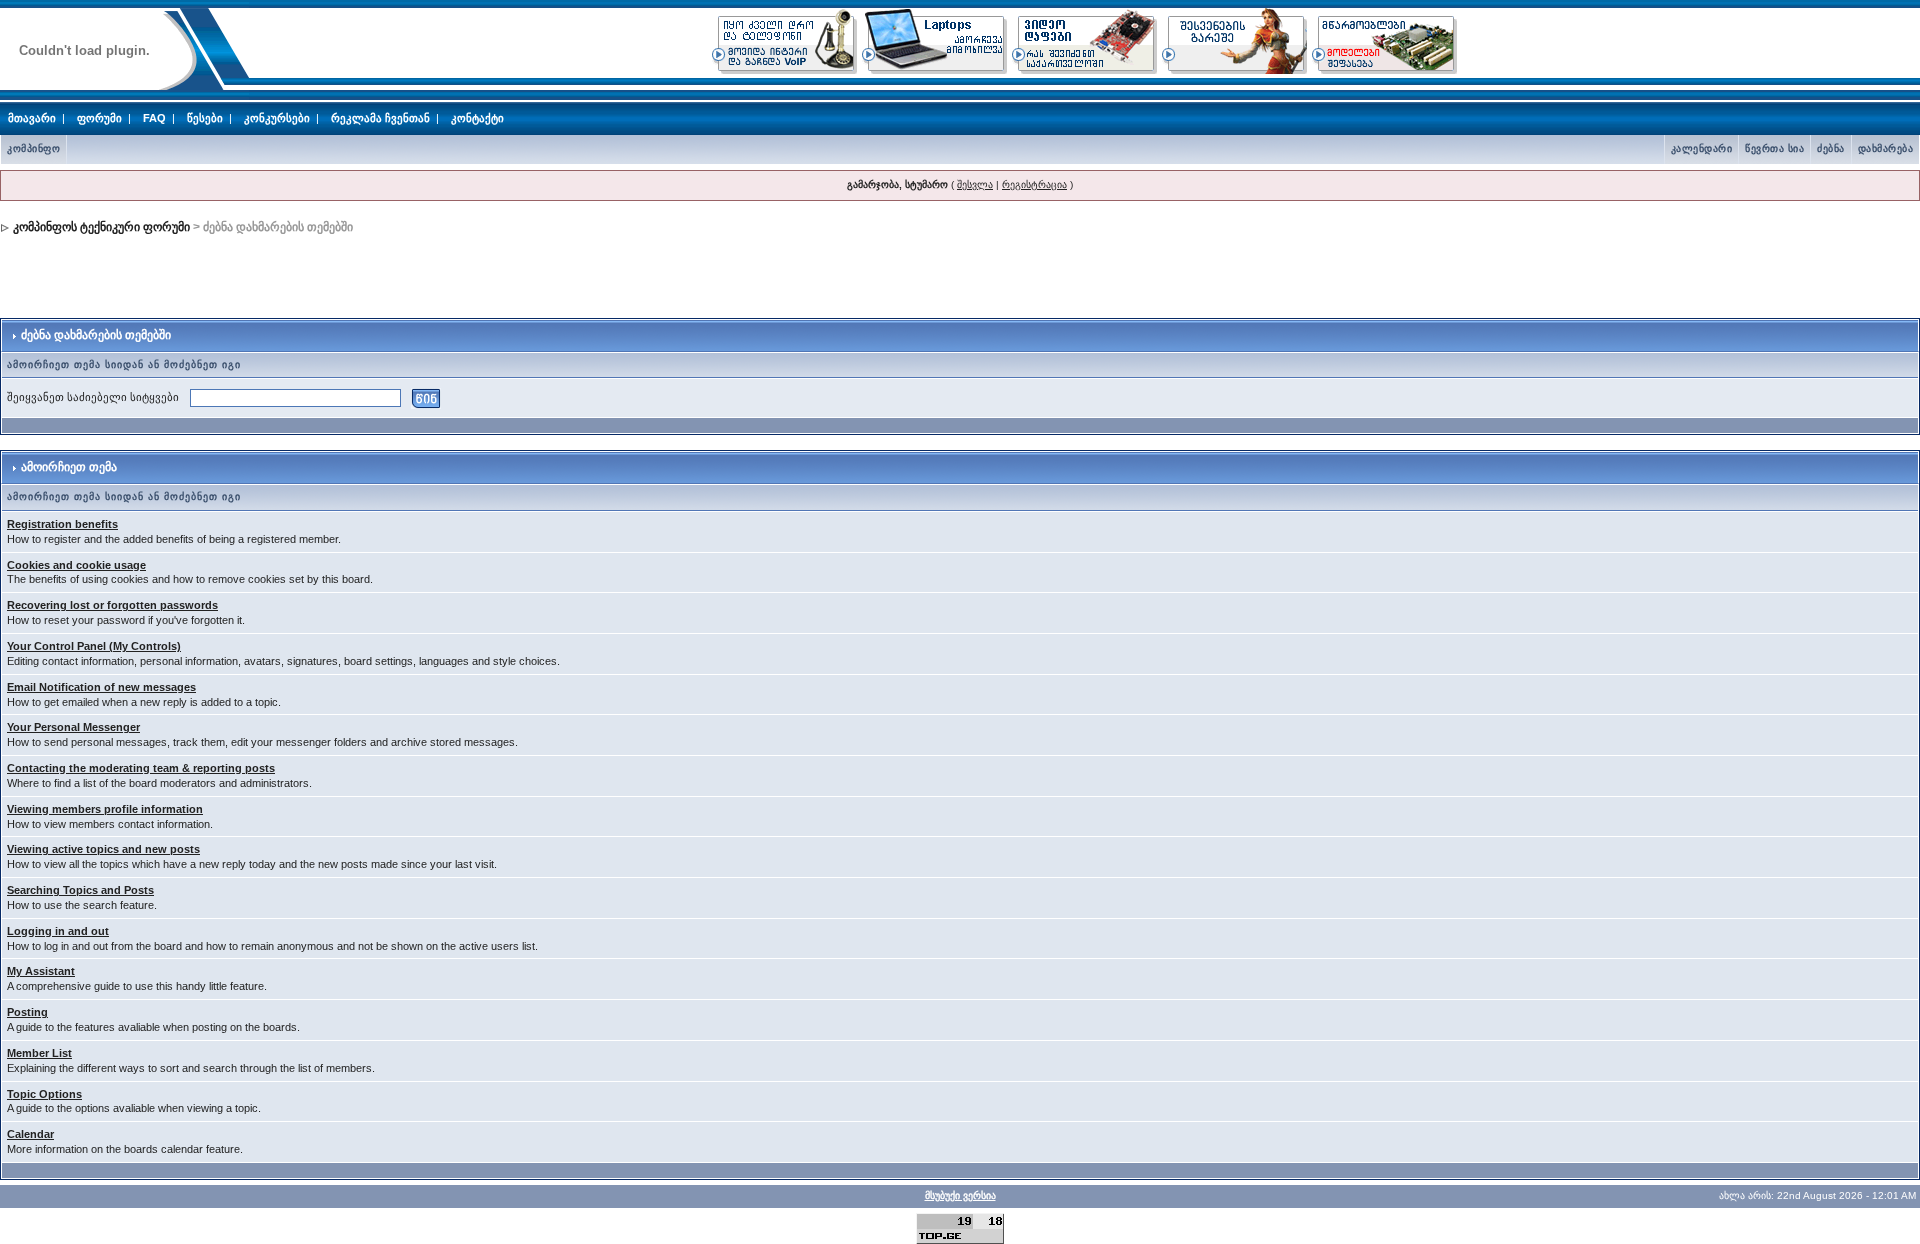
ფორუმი (99, 118)
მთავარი (32, 118)
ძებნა (1831, 148)
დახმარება (1886, 148)
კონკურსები (277, 118)
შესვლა (975, 184)
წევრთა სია (1774, 148)
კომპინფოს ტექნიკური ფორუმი (101, 227)
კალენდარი (1702, 148)
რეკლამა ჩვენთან (380, 118)
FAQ (154, 118)
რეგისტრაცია (1034, 184)
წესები (205, 118)
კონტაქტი (477, 118)
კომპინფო (33, 148)
